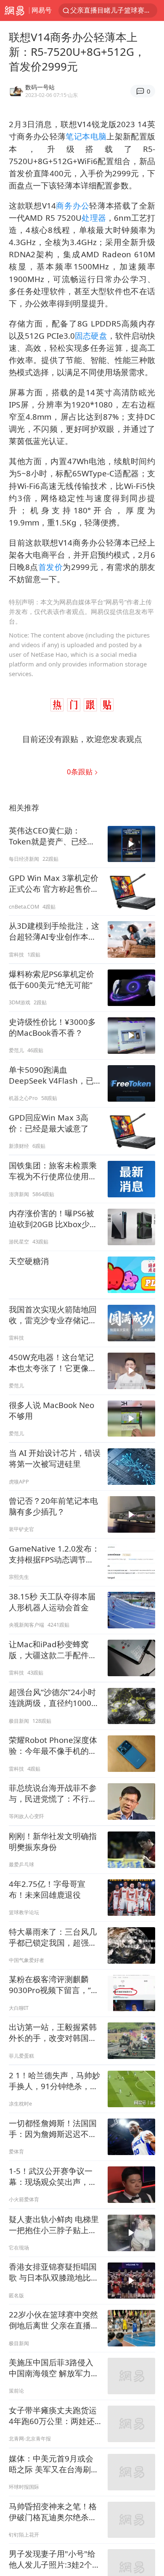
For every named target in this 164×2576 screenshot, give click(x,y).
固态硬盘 (91, 336)
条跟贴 (81, 772)
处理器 (94, 218)
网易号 (42, 10)
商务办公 (73, 205)
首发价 (51, 567)
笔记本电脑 (86, 136)
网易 (15, 10)
